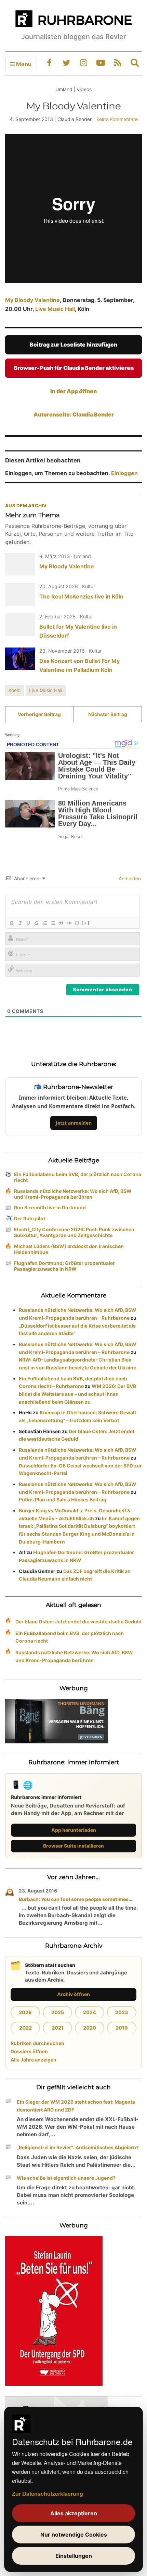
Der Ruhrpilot (30, 1218)
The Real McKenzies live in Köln (81, 596)
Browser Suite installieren (73, 1846)
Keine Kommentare (117, 119)
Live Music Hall (55, 309)
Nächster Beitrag (108, 714)
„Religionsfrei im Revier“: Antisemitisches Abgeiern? (78, 2147)
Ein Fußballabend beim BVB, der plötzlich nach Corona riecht (78, 1177)
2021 (58, 2028)
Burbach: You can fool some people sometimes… (76, 1899)
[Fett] (12, 923)
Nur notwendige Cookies (74, 2535)
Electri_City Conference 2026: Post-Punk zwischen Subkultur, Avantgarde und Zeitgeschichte (74, 1232)
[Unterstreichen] (28, 923)
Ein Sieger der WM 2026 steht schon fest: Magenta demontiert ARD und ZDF (76, 2106)
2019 (122, 2028)
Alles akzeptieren (74, 2513)
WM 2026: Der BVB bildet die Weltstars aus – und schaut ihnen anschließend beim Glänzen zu (77, 1394)
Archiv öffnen (73, 1994)
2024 (90, 2012)
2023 (122, 2012)
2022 (25, 2028)
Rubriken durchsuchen (37, 2043)
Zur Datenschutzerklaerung (48, 2494)
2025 (58, 2012)
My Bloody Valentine (32, 300)
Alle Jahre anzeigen (34, 2060)
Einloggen (124, 473)
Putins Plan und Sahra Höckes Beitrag (63, 1499)
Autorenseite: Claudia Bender (74, 414)
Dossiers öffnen (29, 2051)
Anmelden (129, 878)
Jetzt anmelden (74, 1123)
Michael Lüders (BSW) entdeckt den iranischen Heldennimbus (69, 1249)
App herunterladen (74, 1830)
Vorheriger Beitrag (39, 714)
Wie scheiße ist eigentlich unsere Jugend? (66, 2178)
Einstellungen (74, 2556)
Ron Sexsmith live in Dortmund (50, 1207)
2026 (25, 2012)
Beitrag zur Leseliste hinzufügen (73, 344)
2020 (90, 2028)
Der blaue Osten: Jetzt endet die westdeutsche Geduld (78, 1622)
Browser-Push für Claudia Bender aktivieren (74, 368)
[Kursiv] (20, 923)
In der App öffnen (73, 391)
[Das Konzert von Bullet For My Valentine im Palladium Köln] (20, 659)
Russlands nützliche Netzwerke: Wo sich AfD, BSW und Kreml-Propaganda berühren (73, 1194)
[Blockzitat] (61, 923)
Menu (23, 64)
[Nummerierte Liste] (44, 923)
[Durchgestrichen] (36, 923)
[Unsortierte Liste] (53, 923)
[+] (85, 923)
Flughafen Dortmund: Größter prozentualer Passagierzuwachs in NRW (64, 1266)
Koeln (15, 690)
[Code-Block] (69, 923)
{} (77, 923)
